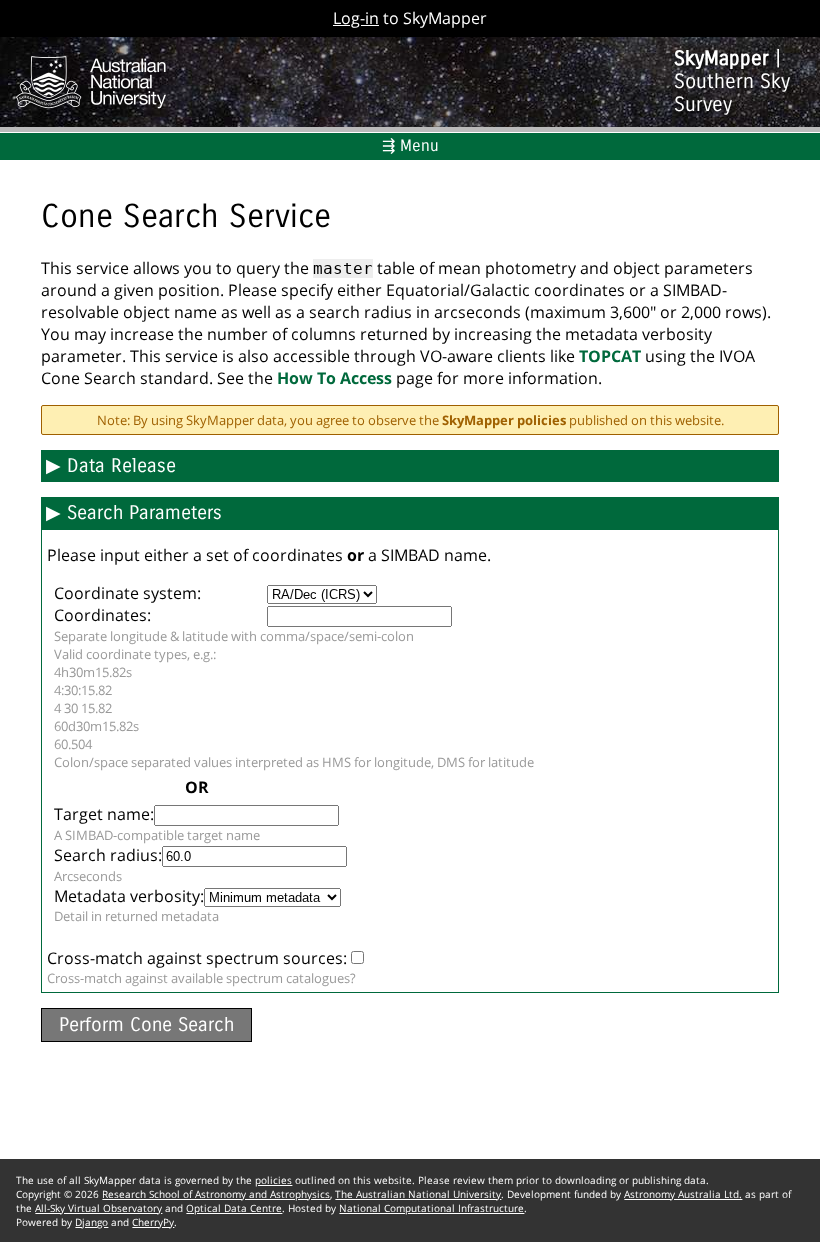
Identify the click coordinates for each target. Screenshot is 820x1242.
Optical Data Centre (234, 1208)
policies (273, 1180)
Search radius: (108, 855)
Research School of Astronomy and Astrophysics (216, 1194)
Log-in (356, 18)
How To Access (334, 378)
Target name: (104, 814)
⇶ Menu (410, 145)
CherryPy (153, 1222)
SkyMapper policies (504, 420)
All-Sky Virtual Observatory (98, 1208)
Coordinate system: (127, 593)
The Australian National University (418, 1194)
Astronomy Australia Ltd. (683, 1194)
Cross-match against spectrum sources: (197, 958)
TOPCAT (610, 356)
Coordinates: (102, 615)
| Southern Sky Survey (732, 81)
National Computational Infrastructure (431, 1208)
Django (91, 1222)
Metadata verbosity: (129, 896)
